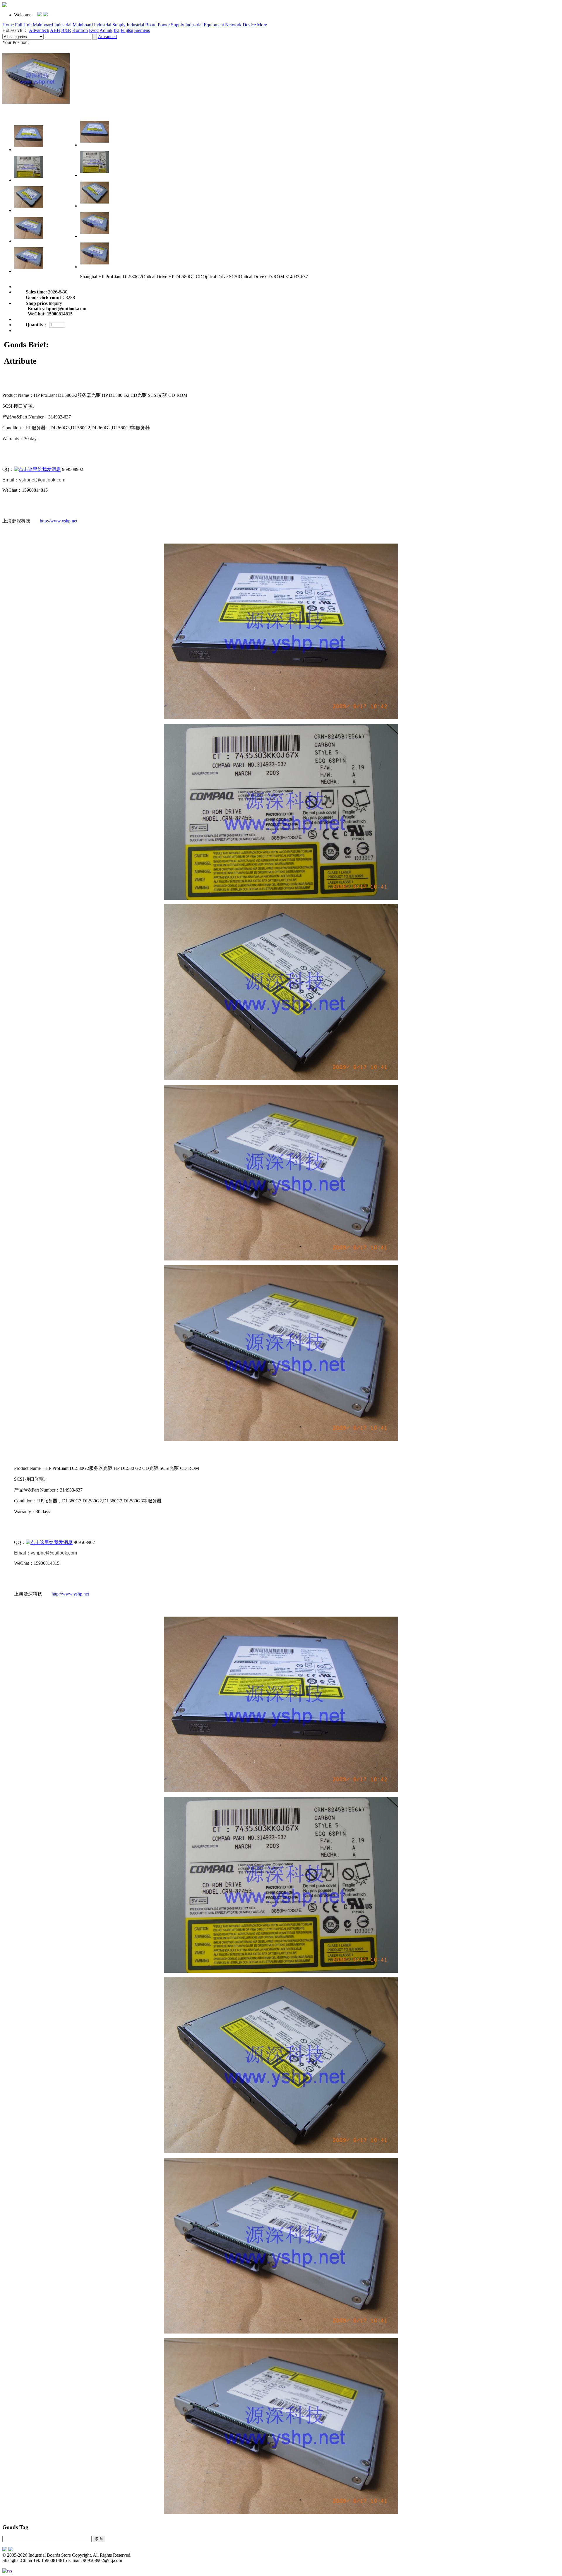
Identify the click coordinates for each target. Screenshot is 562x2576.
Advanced (107, 36)
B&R (66, 30)
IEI (116, 30)
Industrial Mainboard (73, 25)
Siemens (142, 30)
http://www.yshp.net (59, 521)
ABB (55, 30)
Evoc (94, 30)
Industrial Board (142, 25)
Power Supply (171, 25)
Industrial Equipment (205, 25)
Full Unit (23, 25)
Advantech (39, 30)
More (262, 25)
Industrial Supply (110, 25)
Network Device (240, 25)
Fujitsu (127, 30)
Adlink (106, 30)
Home (8, 25)
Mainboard (43, 25)
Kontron (80, 30)
